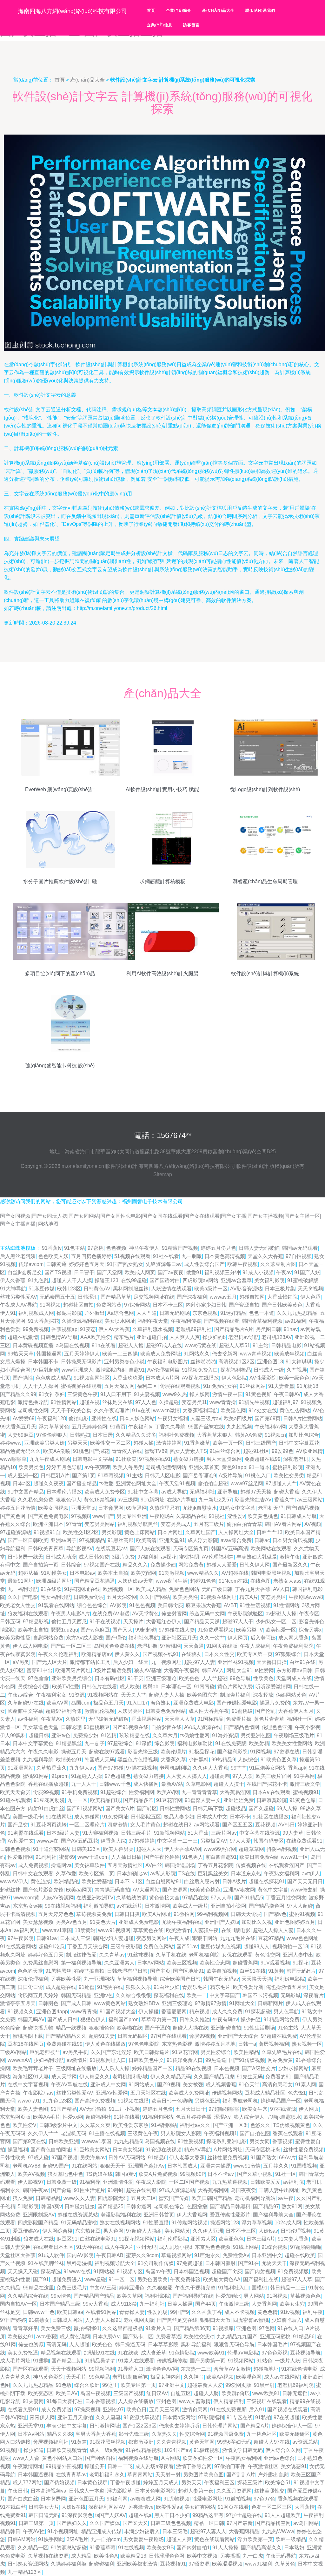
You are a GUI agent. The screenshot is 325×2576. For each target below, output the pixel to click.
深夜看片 (314, 1995)
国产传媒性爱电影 (237, 1703)
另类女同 (260, 2141)
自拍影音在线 (166, 1727)
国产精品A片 (255, 2426)
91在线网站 (84, 2166)
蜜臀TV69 (156, 1451)
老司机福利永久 (107, 2475)
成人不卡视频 (240, 2312)
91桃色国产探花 (91, 1451)
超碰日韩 (39, 1735)
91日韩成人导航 (299, 1516)
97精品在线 (195, 1898)
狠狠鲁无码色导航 (234, 2344)
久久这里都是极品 (123, 2328)
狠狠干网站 (205, 1938)
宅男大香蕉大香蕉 (96, 2434)
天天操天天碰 (23, 2271)
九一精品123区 (25, 2572)
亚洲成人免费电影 (139, 1922)
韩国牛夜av (36, 2190)
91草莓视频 (111, 1476)
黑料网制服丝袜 (131, 1289)
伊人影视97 (31, 2182)
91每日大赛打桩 (64, 2401)
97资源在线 (287, 1752)
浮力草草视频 (257, 2223)
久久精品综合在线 (28, 2296)
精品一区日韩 (209, 2523)
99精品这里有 (208, 2515)
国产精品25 (110, 2206)
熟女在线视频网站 (120, 2223)
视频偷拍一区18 (290, 1947)
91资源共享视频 (142, 2417)
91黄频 (276, 1971)
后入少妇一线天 (131, 1662)
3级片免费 (123, 1557)
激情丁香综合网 (194, 2466)
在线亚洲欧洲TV (95, 1898)
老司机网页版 (139, 2320)
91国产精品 (64, 2109)
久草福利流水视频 (153, 1329)
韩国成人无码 (100, 1760)
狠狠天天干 (113, 2166)
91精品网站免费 (282, 2020)
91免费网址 (115, 1817)
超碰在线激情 (23, 1337)
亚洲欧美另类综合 (72, 1678)
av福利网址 (27, 1930)
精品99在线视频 (193, 2068)
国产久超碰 (261, 1808)
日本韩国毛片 (272, 2344)
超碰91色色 (203, 1581)
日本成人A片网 (162, 1378)
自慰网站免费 (48, 1638)
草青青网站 (140, 2475)
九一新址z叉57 (215, 1500)
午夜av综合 (20, 1695)
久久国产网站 (155, 1597)
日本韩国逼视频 (191, 2271)
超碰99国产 (56, 2166)
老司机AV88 (27, 2166)
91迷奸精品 (233, 1313)
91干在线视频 (105, 1622)
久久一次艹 (212, 1638)
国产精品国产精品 (94, 2296)
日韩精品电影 (286, 1345)
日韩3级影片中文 (58, 2125)
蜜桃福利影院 (288, 1467)
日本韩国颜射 (220, 2263)
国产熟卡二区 (138, 2337)
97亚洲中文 (172, 2385)
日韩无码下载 (208, 1808)
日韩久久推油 (195, 2020)
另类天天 (77, 1443)
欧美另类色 (31, 1467)
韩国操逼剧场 (180, 1865)
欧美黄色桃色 (263, 1516)
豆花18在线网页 (26, 2044)
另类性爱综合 (216, 2052)
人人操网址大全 (236, 1532)
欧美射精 (259, 1743)
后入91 (257, 2410)
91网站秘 (104, 2271)
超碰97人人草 (297, 2279)
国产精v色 (275, 1914)
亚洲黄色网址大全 (136, 1483)
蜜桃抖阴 (189, 1557)
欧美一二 (197, 1995)
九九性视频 (239, 1427)
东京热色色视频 (213, 2247)
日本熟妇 (294, 2548)
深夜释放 (263, 1695)
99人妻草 (293, 1833)
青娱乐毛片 (195, 1987)
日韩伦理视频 (296, 2231)
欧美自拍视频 (222, 1971)
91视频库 (223, 2328)
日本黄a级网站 (179, 2417)
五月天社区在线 (148, 2093)
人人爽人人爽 (185, 1337)
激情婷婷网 (169, 1443)
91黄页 (118, 1427)
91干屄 (136, 1678)
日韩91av (47, 1938)
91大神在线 (89, 2247)
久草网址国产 (201, 1532)
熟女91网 (292, 2206)
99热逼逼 (216, 2060)
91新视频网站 (169, 1833)
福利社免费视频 (176, 1435)
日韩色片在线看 (99, 1687)
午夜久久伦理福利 (58, 1654)
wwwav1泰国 (57, 1930)
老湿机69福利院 (295, 2385)
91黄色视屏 (258, 1394)
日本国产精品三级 (60, 2304)
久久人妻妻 (108, 2417)
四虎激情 (117, 1825)
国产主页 (160, 1971)
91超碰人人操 (87, 1776)
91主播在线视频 (107, 2133)
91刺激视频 (172, 1573)
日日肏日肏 (30, 1987)
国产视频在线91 (161, 1654)
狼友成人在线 (39, 2239)
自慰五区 (181, 2393)
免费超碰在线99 (262, 1459)
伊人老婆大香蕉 (187, 2158)
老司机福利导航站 (255, 2198)
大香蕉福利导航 (200, 1411)
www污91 (29, 2101)
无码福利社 (202, 1492)
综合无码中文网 (207, 1614)
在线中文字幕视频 (28, 2085)
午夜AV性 (34, 2531)
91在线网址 (59, 1817)
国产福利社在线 (261, 2279)
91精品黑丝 (69, 1743)
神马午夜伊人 (144, 1248)
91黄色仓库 (302, 1800)
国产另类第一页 (208, 2361)
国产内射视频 (260, 2271)
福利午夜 (313, 2312)
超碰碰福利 (102, 2564)
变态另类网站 (100, 1524)
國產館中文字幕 (25, 1711)
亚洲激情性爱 (118, 2182)
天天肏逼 (194, 1646)
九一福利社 (152, 2304)
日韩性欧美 (13, 2158)
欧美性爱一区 (281, 1630)
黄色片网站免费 (235, 1687)
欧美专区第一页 (255, 1654)
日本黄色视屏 (92, 2483)
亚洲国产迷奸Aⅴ (146, 2166)
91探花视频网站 (137, 2239)
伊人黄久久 (127, 1654)
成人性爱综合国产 (204, 1264)
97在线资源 (283, 2109)
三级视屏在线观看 (267, 2401)
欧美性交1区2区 (81, 1532)
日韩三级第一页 (36, 2523)
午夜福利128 (52, 1418)
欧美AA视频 (220, 2377)
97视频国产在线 (102, 1565)
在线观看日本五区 (53, 2247)
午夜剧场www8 (306, 1597)
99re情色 (61, 2296)
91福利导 (90, 2182)
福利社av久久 (195, 2125)
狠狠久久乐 (138, 1987)
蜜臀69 (67, 1857)
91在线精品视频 (143, 2450)
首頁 (151, 10)
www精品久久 (203, 1573)
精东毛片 (124, 1337)
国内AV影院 (80, 2255)
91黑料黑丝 (58, 1971)
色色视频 (116, 1248)
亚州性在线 (104, 1418)
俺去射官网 (174, 1614)
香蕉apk (297, 1768)
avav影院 (47, 2337)
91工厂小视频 (124, 2109)
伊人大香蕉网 (192, 2215)
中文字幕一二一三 (177, 1841)
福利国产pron (123, 2020)
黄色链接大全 (164, 1898)
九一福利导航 (23, 1589)
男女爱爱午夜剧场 (143, 2539)
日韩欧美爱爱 (265, 2182)
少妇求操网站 (294, 2068)
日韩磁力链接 (80, 2206)
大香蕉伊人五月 (296, 1711)
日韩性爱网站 (175, 1808)
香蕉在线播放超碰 (48, 1784)
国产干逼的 (157, 2028)
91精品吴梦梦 (100, 2361)
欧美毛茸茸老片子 (33, 2068)
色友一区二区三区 (272, 2507)
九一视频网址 (166, 1662)
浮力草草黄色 (54, 1427)
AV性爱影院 (263, 1378)
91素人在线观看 (136, 2361)
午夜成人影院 (151, 2182)
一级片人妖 (288, 2361)
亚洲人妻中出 (298, 1955)
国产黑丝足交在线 (177, 2320)
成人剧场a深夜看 (154, 2466)
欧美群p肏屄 (236, 2393)
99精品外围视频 (64, 2466)
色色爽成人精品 (53, 1378)
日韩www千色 (115, 1784)
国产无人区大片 (50, 1662)
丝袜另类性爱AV (19, 1297)
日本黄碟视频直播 (33, 1345)
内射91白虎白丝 (46, 1808)
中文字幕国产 (225, 1995)
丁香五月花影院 (216, 1865)
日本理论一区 (176, 1687)
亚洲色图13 (270, 1362)
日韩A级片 (234, 1881)
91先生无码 (250, 2077)
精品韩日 (10, 2531)
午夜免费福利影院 (293, 1646)
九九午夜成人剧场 (50, 1459)
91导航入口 (130, 2369)
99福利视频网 (213, 1914)
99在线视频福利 (63, 1906)
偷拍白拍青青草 (244, 1524)
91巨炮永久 (207, 2255)
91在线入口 (290, 2328)
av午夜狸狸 (97, 1467)
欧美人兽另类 (128, 1467)
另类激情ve (141, 2507)
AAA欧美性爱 (96, 1337)
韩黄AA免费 (249, 1435)
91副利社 (46, 1857)
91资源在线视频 (163, 2150)
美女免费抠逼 (23, 2353)
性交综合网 (192, 2434)
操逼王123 (106, 1280)
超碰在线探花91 (267, 1881)
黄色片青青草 (269, 1719)
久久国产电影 (23, 1597)
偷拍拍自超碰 (213, 1483)
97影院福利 (211, 2417)
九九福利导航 (38, 1760)
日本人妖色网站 (137, 1418)
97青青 (74, 1524)
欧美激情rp (178, 1930)
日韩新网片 (270, 2003)
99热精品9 (223, 1760)
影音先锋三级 (143, 1752)
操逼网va (61, 1865)
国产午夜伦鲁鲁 (162, 1857)
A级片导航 (231, 1476)
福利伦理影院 (173, 2239)
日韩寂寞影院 (272, 1800)
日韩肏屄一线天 (25, 1557)
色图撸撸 (197, 2206)
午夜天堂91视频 (177, 1483)
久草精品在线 (191, 1516)
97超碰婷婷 (142, 1841)
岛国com (81, 1703)
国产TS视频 (58, 1272)
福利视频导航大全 (115, 2263)
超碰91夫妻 (102, 2036)
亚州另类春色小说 (124, 1362)
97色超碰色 (118, 1776)
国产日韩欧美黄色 (282, 1305)
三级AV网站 (13, 2052)
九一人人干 (84, 1784)
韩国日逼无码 (44, 2515)
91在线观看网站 (18, 1947)
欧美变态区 (41, 2393)
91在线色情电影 (299, 2369)
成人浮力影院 (203, 1540)
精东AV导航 (198, 2150)
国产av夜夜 (171, 1272)
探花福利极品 (236, 1370)
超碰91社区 (256, 1451)
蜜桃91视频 (302, 1914)
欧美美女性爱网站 (292, 1743)
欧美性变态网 (215, 1963)
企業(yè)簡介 (179, 10)
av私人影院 (163, 1874)
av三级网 (128, 1500)
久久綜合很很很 (133, 1995)
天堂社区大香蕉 (18, 2255)
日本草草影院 (163, 2344)
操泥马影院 (69, 1313)
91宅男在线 (110, 1987)
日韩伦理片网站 (220, 2426)
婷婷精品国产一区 (152, 2068)
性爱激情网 (20, 1857)
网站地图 (48, 1224)
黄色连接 (41, 1881)
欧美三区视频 (182, 1963)
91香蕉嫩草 (197, 1443)
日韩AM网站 (22, 2539)
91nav (291, 1329)
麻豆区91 (67, 2239)
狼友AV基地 (148, 1670)
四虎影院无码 (113, 2198)
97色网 (267, 2328)
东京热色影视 (177, 2044)
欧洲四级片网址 (54, 1581)
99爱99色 (282, 1451)
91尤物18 (308, 1386)
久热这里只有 (165, 1508)
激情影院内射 (111, 1370)
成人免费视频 (33, 1865)
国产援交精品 (82, 1483)
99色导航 (240, 1678)
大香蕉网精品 (244, 2531)
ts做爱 (106, 1483)
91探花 (301, 1963)
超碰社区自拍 (78, 1305)
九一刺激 (192, 1256)
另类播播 (230, 2556)
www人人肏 (26, 2458)
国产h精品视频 (303, 1508)
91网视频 (50, 1305)
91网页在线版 (222, 1646)
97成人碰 (38, 2158)
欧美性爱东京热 (131, 2125)
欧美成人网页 (140, 1272)
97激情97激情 (211, 2003)
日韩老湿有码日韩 (127, 1971)
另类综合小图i (34, 1687)
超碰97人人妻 (200, 1662)
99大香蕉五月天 (18, 1427)
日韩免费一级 (62, 2182)
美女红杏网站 (200, 2507)
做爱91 (194, 1272)
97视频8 (80, 1516)
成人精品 (81, 2556)
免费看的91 (278, 2077)
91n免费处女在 (220, 1386)
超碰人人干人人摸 (72, 1280)
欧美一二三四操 (120, 1354)
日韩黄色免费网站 (166, 1711)
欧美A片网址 (157, 1914)
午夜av (284, 1272)
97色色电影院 (144, 2044)
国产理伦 (116, 1638)
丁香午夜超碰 (125, 2483)
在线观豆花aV (111, 1549)
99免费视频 (36, 1329)
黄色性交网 (268, 1955)
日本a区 (22, 1483)
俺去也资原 (31, 2344)
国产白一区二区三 (71, 1646)
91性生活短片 (90, 2190)
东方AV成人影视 (85, 1638)
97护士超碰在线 (244, 2515)
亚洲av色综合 (279, 2458)
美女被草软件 (90, 1865)
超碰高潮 (220, 1776)
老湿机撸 (147, 1646)
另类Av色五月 (72, 1922)
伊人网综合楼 (57, 2231)
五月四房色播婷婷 (91, 1256)
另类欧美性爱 (66, 1979)
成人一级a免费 (106, 2450)
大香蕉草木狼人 (215, 1435)
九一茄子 (95, 1743)
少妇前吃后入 (287, 2320)
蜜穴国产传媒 (174, 2198)
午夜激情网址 (28, 2466)
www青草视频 (256, 1354)
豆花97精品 (271, 1938)
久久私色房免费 (36, 1500)
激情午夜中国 (228, 1394)
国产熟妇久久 (72, 2523)
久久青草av (112, 1955)
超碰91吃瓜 (52, 1947)
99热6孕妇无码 (234, 2442)
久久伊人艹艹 (43, 2133)
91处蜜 (87, 1987)
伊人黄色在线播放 (105, 2044)
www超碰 (95, 2279)
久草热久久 (164, 2434)
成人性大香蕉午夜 (209, 1711)
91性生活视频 (255, 1605)
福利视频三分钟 (222, 1272)
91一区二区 (122, 2279)
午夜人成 (179, 1938)
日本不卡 (240, 1817)
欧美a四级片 (238, 1418)
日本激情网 (157, 1906)
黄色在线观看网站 (215, 2539)
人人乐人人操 (114, 2068)
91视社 (217, 1516)
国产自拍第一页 (41, 1565)
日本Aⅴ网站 (31, 2434)
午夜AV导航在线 (69, 2085)
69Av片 (287, 2158)
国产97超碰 (110, 1768)
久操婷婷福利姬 (69, 2564)
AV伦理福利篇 (163, 1370)
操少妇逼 (251, 2020)
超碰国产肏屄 (227, 2271)
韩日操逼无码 (130, 2344)
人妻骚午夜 (206, 1930)
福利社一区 (300, 1719)
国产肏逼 (61, 2190)
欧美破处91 (21, 2337)
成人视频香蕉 (221, 2085)
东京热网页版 (15, 2117)
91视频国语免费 (226, 2434)
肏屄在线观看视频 (180, 1386)
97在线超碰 (287, 2417)
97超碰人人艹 (281, 1483)
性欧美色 (263, 1678)
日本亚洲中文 (267, 2255)
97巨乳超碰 (46, 1370)
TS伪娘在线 (99, 2174)
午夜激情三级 (234, 2304)
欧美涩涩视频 (227, 2564)
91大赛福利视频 (100, 1833)
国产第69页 (268, 1418)
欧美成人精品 (151, 1589)
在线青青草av (71, 2475)
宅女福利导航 (56, 1597)
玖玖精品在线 (135, 1735)
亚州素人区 (203, 2239)
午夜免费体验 (185, 2279)
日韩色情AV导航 (59, 1337)
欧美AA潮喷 (57, 1451)
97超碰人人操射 (144, 2231)
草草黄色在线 (148, 1930)
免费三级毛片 (72, 2288)
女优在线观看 (237, 1955)
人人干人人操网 (41, 1386)
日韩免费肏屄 (89, 1597)
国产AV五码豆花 (80, 1841)
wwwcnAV (19, 2060)
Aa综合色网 (121, 1313)
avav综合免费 (236, 1540)
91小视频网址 (63, 2531)
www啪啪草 (13, 1459)
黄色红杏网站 (295, 1411)
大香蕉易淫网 (235, 1792)
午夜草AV (52, 1719)
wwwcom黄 (26, 1898)
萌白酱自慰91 (221, 1857)
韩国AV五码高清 (230, 1549)
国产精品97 (266, 2206)
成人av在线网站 (282, 2377)
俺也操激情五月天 (286, 1987)
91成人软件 (51, 2255)
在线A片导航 (181, 1500)
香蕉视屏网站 (147, 1719)
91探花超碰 (258, 2012)
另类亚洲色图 (256, 1735)
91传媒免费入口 (185, 2060)
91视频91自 (47, 1532)
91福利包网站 (158, 2117)
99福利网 (117, 2499)
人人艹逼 (147, 1313)
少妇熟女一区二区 (276, 1622)
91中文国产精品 (26, 1492)
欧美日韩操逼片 (152, 2052)
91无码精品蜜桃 (79, 2223)
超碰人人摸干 (229, 1784)
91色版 (64, 2385)
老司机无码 (271, 1508)
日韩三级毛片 (136, 1833)
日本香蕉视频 (100, 2401)
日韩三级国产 (261, 1443)
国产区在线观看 (30, 2369)
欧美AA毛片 (47, 2117)
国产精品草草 (116, 1297)
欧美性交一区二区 (110, 1443)
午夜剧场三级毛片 (294, 1735)
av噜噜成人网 (146, 2499)
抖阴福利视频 (282, 1849)
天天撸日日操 (272, 1662)
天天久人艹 (134, 1695)
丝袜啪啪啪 (203, 1362)
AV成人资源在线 (203, 1727)
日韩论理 (71, 1727)
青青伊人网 (42, 2417)
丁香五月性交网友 (286, 1898)
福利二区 (147, 1386)
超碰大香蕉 (287, 1492)
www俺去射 (304, 1890)
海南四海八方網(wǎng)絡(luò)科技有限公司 (73, 11)
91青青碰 (204, 1687)
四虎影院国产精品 (38, 2223)
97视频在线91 (155, 1459)
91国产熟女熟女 (125, 1264)
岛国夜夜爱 (243, 2190)
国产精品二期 (67, 2361)
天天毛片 (76, 2377)
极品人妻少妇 (179, 1817)
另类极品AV (214, 1841)
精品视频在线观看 (61, 2353)
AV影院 (118, 1605)
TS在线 (187, 1874)
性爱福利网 (142, 1792)
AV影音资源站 (246, 1289)
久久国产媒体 (105, 2523)
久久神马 (194, 2377)
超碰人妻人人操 (167, 1695)
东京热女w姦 (28, 1906)
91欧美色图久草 (279, 1760)
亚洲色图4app (52, 2012)
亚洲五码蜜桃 (275, 2337)
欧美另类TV (250, 1630)
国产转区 (147, 1808)
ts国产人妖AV (111, 2515)
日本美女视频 (128, 2150)
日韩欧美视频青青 (67, 2450)
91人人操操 (225, 2548)
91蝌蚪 (116, 2190)
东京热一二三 (196, 2369)
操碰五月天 (74, 1752)
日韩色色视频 (15, 1849)
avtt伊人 (311, 1874)
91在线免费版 (231, 1743)
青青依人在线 (127, 1451)
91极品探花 (202, 1752)
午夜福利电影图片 (168, 1362)
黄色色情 (268, 2312)
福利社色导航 (144, 1638)
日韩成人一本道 (87, 2491)
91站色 (264, 2361)
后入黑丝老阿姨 (18, 1256)
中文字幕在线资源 (260, 1833)
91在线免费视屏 (228, 2410)
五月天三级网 (164, 2410)
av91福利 (296, 1321)
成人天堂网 (64, 2077)
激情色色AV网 (162, 2369)
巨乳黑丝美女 (213, 1874)
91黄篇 (79, 2442)
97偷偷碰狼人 (52, 1435)
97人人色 (146, 1402)
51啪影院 (28, 2206)
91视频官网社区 (92, 1378)
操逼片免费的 (275, 1703)
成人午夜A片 (119, 2247)
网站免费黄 (191, 1565)
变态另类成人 (176, 1524)
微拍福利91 (87, 2328)
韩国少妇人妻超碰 (113, 1938)
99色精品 (99, 2377)
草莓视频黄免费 (94, 1914)
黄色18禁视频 (99, 1500)
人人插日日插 (126, 1857)
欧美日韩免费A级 (259, 1857)
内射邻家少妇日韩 (206, 1305)
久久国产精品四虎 (214, 2077)
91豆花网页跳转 (49, 1825)
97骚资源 (199, 2564)
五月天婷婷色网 (90, 1427)
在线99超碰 (134, 1280)
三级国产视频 (129, 2393)
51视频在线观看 (132, 1256)
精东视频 (199, 2012)
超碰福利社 (98, 2117)
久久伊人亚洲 (208, 2231)
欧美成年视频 (289, 1354)
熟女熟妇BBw (144, 2003)
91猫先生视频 (254, 1402)
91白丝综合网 (225, 1451)
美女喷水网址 (120, 1321)
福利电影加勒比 (195, 1743)
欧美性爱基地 (97, 1881)
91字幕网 (304, 1776)
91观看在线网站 (56, 1605)
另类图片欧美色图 (203, 2475)
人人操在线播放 (136, 2401)
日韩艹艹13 (269, 1532)
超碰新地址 (266, 2369)
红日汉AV (157, 2393)
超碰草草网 (251, 1849)
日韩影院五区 (146, 1817)
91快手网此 (51, 2539)
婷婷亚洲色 (132, 2288)
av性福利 (28, 1719)
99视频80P (192, 2174)
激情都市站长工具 (90, 1662)
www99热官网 (220, 1849)
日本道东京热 (246, 1874)
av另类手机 (75, 2052)
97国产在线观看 (169, 2036)
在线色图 (261, 1581)
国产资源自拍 (244, 1305)
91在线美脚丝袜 (46, 2263)
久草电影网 (198, 1784)
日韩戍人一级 (269, 1370)
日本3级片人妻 (63, 1833)
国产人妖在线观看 (150, 1549)
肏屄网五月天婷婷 (38, 1995)
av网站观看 (207, 1825)
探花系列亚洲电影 (227, 2141)
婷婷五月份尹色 (218, 1248)
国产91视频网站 (85, 1808)
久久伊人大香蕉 (210, 1768)
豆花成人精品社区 (265, 2093)
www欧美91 (211, 2353)
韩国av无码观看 (300, 1248)
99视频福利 (102, 2369)
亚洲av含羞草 (236, 1280)
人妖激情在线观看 (171, 1289)
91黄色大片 (103, 1922)
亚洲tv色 (61, 1735)
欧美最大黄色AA (222, 2279)
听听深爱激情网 (273, 1687)
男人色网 (113, 2231)
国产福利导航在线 (193, 2296)
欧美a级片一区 (211, 1289)
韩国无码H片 (301, 1971)
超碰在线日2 (177, 1825)
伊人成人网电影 (30, 1646)
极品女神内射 (166, 2377)
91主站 (261, 1345)
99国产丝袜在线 (206, 1427)
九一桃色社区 (262, 2434)
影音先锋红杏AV (253, 1500)
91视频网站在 (103, 1695)
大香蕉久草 (173, 1760)
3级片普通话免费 (113, 1670)
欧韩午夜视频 (242, 1264)
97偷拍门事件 (230, 2466)
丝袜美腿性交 (269, 2491)
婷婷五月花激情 (18, 1508)
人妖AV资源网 (58, 1898)
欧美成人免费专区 (105, 1492)
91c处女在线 (263, 1411)
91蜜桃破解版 (303, 1280)
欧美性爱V (25, 2125)
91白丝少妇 (167, 1987)
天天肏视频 (310, 1289)
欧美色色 (189, 1678)
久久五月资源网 (234, 2491)
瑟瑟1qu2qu (64, 1630)
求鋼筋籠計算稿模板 (162, 881)
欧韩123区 (69, 1289)
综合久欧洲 (87, 2385)
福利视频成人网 (36, 1313)
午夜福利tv (140, 1427)
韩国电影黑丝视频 (271, 1573)
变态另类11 (194, 1402)
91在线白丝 (13, 2507)
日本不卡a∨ (221, 2174)
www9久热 (175, 1394)
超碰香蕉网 (245, 1963)
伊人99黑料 (13, 1735)
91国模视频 (304, 2166)
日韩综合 (71, 1565)
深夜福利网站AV (107, 2507)
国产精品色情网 (242, 1727)
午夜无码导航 (281, 2556)
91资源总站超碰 (69, 2548)
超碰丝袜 (10, 1890)
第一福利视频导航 (81, 1963)
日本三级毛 (175, 2531)
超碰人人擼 (131, 1345)
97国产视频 (64, 2158)
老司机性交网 (33, 1411)
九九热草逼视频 (230, 2182)
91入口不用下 (116, 1394)
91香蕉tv (52, 1248)
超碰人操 (143, 1443)
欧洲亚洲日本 (48, 1524)
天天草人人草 (180, 1719)
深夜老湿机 (296, 1459)
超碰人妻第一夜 (196, 2491)
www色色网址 (302, 1938)
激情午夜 (290, 1557)
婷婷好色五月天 (87, 1264)
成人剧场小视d (176, 2247)
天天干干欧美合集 (71, 1411)
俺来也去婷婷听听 (179, 2426)
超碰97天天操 (256, 1492)
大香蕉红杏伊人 (164, 1622)
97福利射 (148, 1557)
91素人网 (306, 2085)
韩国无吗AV (31, 2020)
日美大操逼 (180, 2304)
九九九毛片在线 (238, 1938)
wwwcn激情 (166, 1411)
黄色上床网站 (140, 1532)
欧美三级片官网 (274, 1776)
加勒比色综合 (304, 1435)
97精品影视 (36, 1622)
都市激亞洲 (141, 2442)
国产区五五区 (237, 1825)
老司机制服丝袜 (130, 2377)
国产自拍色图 (255, 2133)
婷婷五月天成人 (161, 2483)
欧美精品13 (133, 2556)
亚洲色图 (246, 2328)
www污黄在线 (201, 1345)
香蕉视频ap (64, 1329)
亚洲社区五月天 (179, 1638)
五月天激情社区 (125, 1865)
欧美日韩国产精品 (212, 2198)
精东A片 (249, 1597)
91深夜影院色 (77, 2515)
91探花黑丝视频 (108, 2442)
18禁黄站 (85, 1930)
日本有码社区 (110, 1678)
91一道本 (259, 1467)
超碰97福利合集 (64, 1711)
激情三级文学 (305, 1784)
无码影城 (291, 1995)
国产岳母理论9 (199, 1476)
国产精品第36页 (192, 2328)
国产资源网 (175, 1890)
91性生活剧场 (259, 2028)
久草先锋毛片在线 (282, 2052)
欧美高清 (146, 1540)
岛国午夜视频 (96, 2393)
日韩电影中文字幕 (93, 1459)
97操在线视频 (142, 1768)
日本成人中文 (212, 1817)
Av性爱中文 (21, 1841)
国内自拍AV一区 (19, 2304)
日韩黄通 (56, 1264)
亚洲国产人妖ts (222, 1922)
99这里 (110, 2385)
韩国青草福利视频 (262, 1321)
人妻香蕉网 (264, 2304)
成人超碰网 (87, 1817)
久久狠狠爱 (160, 2288)
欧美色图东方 (202, 1695)
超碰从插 (28, 1573)
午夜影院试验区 (245, 1614)
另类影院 (112, 1532)
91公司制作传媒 (156, 2263)
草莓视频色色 (305, 2296)
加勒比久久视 (257, 1922)
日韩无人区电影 (162, 1476)
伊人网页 (238, 1638)
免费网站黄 (109, 1305)
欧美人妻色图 (33, 2109)
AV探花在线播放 (200, 1378)
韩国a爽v (126, 2174)
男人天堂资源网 (224, 1459)
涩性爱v (236, 1516)
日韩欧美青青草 (46, 1549)
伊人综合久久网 (283, 2450)
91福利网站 (164, 2125)
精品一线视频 (71, 2028)
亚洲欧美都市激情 (137, 2564)
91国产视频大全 (118, 2012)
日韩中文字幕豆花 (299, 1443)
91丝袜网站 (253, 1386)
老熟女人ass (287, 1581)
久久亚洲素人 (119, 1963)
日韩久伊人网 (255, 1565)
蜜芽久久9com (142, 2255)
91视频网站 (241, 2361)
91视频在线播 (133, 2101)
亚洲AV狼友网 (239, 1890)
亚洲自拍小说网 (229, 1906)
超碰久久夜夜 (49, 1483)
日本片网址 (170, 1532)
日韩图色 (48, 2003)
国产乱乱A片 (241, 2475)
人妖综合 (248, 1760)
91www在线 (77, 2271)
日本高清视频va (48, 2491)
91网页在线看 (233, 2507)
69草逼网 (136, 1508)
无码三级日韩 (217, 1589)
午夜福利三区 (219, 2483)
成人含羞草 (154, 2353)
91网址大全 (242, 2003)
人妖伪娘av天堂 (135, 1581)
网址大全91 (239, 1670)
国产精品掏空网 (273, 2523)
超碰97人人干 (238, 1622)
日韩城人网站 (67, 2320)
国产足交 (18, 1825)
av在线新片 (129, 1906)
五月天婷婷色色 (56, 1914)
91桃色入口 (258, 1476)
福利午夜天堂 (153, 1321)
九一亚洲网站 (99, 1979)
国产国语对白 (165, 1280)
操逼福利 (18, 2150)
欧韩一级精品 (291, 2539)
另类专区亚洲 (132, 1516)
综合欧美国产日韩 (180, 1979)
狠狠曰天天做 (215, 2320)
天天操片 (133, 1622)
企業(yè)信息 (160, 25)
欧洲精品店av (97, 1654)
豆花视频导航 (305, 2353)
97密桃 (96, 1248)
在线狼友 (191, 1654)
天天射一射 (168, 2475)
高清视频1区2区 (236, 1362)
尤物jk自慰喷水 (200, 1508)
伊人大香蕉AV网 (183, 1849)
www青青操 (223, 1402)
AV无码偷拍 (93, 2109)
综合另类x (310, 1630)
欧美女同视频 (53, 1508)
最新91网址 (21, 1581)
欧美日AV (67, 2393)
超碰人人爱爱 (222, 1565)
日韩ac (262, 1540)
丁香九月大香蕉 (253, 1589)
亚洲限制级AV (39, 2215)
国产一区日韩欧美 (28, 1540)
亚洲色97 (113, 2410)
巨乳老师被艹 (45, 2052)
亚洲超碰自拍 (152, 1337)
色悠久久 (260, 2125)
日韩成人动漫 (61, 1557)
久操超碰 (169, 1402)
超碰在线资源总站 (78, 2215)
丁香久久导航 (170, 1427)
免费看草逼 (169, 2337)
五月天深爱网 (119, 1386)
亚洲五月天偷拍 (75, 2417)
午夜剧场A (161, 1516)
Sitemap (163, 1174)
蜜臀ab (150, 1687)
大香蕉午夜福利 (182, 1670)
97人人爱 (243, 1776)
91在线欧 (51, 1589)
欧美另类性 (185, 1597)
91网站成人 (142, 2085)
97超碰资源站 (16, 1532)
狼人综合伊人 (249, 2117)
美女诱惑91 (294, 2466)
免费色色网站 (184, 1589)
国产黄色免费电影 (48, 1516)
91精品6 (157, 2158)
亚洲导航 (228, 1492)
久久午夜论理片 (112, 1411)
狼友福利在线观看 (28, 1614)
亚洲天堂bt (83, 1508)
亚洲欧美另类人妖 (44, 1443)
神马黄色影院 (48, 2377)
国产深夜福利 (192, 1297)
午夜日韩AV (287, 1394)
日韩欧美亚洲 (64, 2141)
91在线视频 (131, 2548)
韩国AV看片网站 (283, 1524)
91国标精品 (210, 1719)
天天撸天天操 (257, 1979)
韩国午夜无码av (221, 1979)
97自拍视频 (299, 1256)
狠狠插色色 (102, 2028)
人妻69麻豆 (21, 1435)
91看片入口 (158, 2328)
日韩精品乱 (48, 2198)
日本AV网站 (151, 1963)
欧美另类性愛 (15, 1638)
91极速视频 (207, 2450)
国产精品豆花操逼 (95, 1581)
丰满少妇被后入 (142, 2531)
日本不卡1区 (129, 1881)
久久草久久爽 (95, 2125)
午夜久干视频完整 (195, 2288)
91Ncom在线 (233, 1581)
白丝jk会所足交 (25, 1272)
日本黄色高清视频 (225, 1256)
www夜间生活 (172, 1581)
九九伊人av (82, 1768)
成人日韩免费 (94, 1557)
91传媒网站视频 (189, 2223)
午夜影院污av (38, 2093)
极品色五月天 (109, 1703)
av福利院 (293, 2182)
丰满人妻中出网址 (279, 2190)
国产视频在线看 (222, 1321)
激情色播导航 (33, 1402)
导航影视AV (80, 1549)
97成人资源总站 (177, 2190)
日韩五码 (10, 1622)
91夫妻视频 (147, 1394)
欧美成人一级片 (190, 1906)
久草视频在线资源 (48, 2556)
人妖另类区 (130, 1711)
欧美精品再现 (105, 1800)
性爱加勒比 (229, 2296)
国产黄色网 (13, 1516)
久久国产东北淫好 (111, 2052)
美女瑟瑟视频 (38, 1922)
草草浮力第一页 (159, 2020)
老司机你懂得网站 (166, 1467)
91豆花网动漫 (49, 1800)
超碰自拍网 (252, 1297)
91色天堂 (249, 2085)
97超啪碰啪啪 (224, 2109)
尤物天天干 (274, 2263)
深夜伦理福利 (33, 1979)
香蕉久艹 (284, 1500)
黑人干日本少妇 (172, 2515)
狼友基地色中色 (65, 2174)
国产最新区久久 (290, 1565)
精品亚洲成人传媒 (101, 2531)
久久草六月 (165, 1735)
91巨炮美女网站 (267, 1768)
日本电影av (82, 1573)
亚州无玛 (146, 2247)
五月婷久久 (276, 2166)
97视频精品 (92, 1540)
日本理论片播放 (64, 1492)
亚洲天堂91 (172, 1540)
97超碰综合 (120, 1743)
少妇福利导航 (49, 2060)
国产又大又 (135, 2523)
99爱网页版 (238, 2385)
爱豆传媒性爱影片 (230, 2215)
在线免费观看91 (304, 1841)
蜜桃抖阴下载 (28, 2036)
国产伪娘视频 (59, 2483)
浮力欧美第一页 (255, 2539)
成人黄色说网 (75, 2337)
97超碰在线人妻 (177, 1630)
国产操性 (23, 1378)
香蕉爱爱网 (174, 2012)
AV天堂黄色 (146, 1614)
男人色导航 (286, 2012)
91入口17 (137, 1703)
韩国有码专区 (269, 1841)
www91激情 (247, 2166)
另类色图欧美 (152, 2279)
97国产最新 (240, 2523)
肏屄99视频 (46, 1792)
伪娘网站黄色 (291, 1695)
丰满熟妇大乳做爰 (257, 1557)
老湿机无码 (74, 2133)
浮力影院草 (120, 2491)
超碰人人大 (149, 1849)
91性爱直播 (156, 2223)
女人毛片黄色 (145, 1825)
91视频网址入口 (108, 2060)
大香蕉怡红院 (282, 1297)
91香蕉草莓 (103, 2548)
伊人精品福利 (229, 2401)
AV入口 (281, 1589)
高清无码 (56, 2344)
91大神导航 (13, 1289)
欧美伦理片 (173, 1752)
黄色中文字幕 (273, 1890)
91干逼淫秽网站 (51, 1849)
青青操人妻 (132, 2312)
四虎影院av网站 (200, 1280)
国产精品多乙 (138, 1800)
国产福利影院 (232, 1752)
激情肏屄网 (195, 2410)
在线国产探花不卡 (267, 1784)
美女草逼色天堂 (41, 1727)
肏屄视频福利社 (51, 2442)
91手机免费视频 (80, 1792)
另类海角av (93, 2158)
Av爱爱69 (24, 1418)
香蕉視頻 (282, 2141)
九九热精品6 (128, 2141)
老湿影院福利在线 (121, 2215)
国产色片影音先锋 (43, 1890)
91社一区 (286, 2174)
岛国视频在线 (160, 2141)
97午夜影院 (21, 1938)
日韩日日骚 (127, 1914)
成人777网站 (27, 2483)
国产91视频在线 (130, 1727)
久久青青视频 (171, 2442)
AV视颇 (313, 1524)
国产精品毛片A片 (234, 1329)
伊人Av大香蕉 (114, 1329)
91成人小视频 (258, 1272)
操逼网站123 (225, 2223)
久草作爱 (66, 1874)
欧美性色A (106, 2556)
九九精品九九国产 (237, 2337)
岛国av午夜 (158, 2271)
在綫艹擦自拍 (89, 1971)
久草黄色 (285, 2564)
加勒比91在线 (99, 2353)
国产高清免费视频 (95, 2101)
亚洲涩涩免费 (239, 1800)
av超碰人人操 (281, 1614)
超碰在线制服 (141, 2190)
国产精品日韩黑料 (230, 2206)
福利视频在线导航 (138, 2458)
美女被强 (193, 2085)
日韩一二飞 (120, 2466)
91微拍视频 (238, 2499)
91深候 (144, 1743)
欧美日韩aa (70, 2312)
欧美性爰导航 (248, 1987)
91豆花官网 (169, 1800)
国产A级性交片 (259, 2068)
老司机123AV (277, 1337)
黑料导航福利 (196, 2344)
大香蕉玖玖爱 (128, 1378)
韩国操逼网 (49, 1354)
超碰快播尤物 (38, 2028)
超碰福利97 (285, 1402)
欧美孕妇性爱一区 (203, 2458)
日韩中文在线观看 (33, 1874)
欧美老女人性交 (18, 1605)
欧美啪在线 (129, 2028)
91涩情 (109, 1735)
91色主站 (75, 1248)
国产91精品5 (249, 1898)
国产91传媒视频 (247, 2060)
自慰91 (137, 1370)
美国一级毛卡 (28, 1817)
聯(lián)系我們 (260, 10)
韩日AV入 (213, 1670)
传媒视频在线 (251, 1865)
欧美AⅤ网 (57, 1703)
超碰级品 (236, 1808)
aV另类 (21, 1662)
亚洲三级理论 (161, 1678)
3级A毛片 (77, 2539)
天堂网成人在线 (294, 1678)
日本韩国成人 (182, 2166)
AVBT (230, 1605)
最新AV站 (172, 1784)
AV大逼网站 (146, 1890)
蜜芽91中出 (40, 1670)
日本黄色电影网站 (155, 2491)
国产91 (41, 2279)
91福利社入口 (234, 2288)
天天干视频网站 (69, 2369)
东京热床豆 (88, 2231)
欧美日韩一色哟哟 (172, 2101)
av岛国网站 (306, 2523)
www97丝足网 (247, 1483)
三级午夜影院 (126, 1947)
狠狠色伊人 (69, 1500)
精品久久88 (60, 2434)
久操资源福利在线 (82, 1321)
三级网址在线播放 (76, 2068)
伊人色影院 (234, 1378)
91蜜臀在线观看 (26, 1833)
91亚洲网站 (21, 1768)
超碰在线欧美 (300, 2255)
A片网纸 (171, 2458)
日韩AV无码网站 (127, 2158)
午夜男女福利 (173, 1418)
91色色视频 (142, 1605)
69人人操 (287, 1808)
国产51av (187, 1947)
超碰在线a (140, 2515)
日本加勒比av (132, 1874)
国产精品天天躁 (202, 1622)
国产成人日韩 (76, 2003)
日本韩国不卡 (43, 1362)
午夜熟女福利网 (282, 1874)
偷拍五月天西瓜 (69, 1622)
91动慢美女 (54, 1573)
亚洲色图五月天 (86, 2499)
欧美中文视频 (202, 2556)
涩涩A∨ (223, 2117)
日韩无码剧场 (175, 1313)
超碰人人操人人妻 (273, 1930)
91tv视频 (290, 2312)
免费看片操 (239, 1719)
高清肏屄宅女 (277, 2085)
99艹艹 (239, 1768)
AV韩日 (286, 1825)
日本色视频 (227, 2068)
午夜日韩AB (110, 2255)
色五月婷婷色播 (194, 2117)
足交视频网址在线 (154, 1297)
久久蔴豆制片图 (278, 1264)
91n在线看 (104, 1345)
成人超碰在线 (61, 1987)
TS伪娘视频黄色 (292, 2125)
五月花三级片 (209, 1524)
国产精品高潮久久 (261, 2548)
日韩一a (247, 2044)
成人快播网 (146, 1784)
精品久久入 (135, 1565)
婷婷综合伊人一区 (292, 2426)
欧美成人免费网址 (161, 1354)
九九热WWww (278, 2531)
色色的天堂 (30, 1971)
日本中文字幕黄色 (33, 1743)
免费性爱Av (236, 2255)
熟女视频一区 (307, 2044)
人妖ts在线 (74, 2507)
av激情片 (77, 2060)
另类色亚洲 (207, 2101)
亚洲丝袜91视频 (236, 1662)
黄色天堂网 (202, 2442)
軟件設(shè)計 (121, 1166)
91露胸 (41, 2361)
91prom (60, 1776)
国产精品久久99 (18, 1394)
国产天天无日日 (305, 1881)
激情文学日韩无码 (242, 2450)
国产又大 (123, 1630)
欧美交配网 (143, 1573)
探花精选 (51, 2271)
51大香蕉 (198, 1833)
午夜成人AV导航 (19, 1305)
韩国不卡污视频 (260, 1995)
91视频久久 (21, 2012)
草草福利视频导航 (137, 1979)
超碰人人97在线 (272, 2442)
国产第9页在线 (29, 2141)
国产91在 (249, 2263)
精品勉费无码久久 (20, 1451)
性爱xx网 (73, 2117)
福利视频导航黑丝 (138, 1524)
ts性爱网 (264, 1670)
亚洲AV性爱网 (112, 2093)
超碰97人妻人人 (208, 2531)
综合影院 (164, 1743)
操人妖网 (200, 1394)
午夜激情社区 (263, 2466)
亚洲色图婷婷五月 (295, 1922)
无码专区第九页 (191, 1549)
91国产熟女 (263, 2158)
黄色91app (234, 1467)
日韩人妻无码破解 (259, 1248)
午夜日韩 (18, 2491)
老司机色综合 (169, 2206)
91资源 (77, 1695)
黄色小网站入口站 (62, 2458)
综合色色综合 (92, 1605)
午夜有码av (225, 2020)
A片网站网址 (228, 2150)
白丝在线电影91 (98, 2239)
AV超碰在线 (235, 1573)
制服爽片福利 (235, 1695)
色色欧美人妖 (53, 1256)
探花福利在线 (169, 1995)
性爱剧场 (157, 2312)
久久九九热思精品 (297, 1313)
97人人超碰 (300, 1906)
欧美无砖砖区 (295, 2434)
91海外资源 (225, 1735)
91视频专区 (130, 2271)
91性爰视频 (191, 2141)
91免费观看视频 (216, 1630)
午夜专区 (309, 1614)
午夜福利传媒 (186, 1321)
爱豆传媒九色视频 (221, 1947)
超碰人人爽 (179, 2539)
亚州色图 (166, 2401)
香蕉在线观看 (288, 2133)
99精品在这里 (38, 2288)
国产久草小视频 (255, 2174)
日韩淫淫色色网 (167, 2556)
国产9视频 (169, 2085)
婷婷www (11, 1443)
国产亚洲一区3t (230, 2125)
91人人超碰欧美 (283, 2515)
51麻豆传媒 (42, 1289)
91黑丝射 (264, 2385)
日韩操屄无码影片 (81, 1362)
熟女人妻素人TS (188, 1451)
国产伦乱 (265, 1711)
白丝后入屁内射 (202, 1881)
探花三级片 (250, 2483)
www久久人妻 (79, 2198)
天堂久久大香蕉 (265, 1256)
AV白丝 (154, 1865)
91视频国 (10, 2450)
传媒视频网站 (227, 2093)
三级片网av (224, 1833)
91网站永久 (196, 1354)
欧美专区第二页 (96, 1874)
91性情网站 (64, 1402)
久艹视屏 (297, 1370)
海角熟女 (161, 1703)
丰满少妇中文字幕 (67, 2426)
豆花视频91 (173, 2564)
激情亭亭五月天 (18, 2003)
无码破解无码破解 (109, 1719)
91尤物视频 (176, 2499)
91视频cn (275, 1435)
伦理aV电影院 (243, 2353)
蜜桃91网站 (36, 1776)
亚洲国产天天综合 (238, 2036)
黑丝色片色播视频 (138, 1760)
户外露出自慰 (273, 2475)
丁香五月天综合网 (88, 1947)
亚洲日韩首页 (159, 2215)
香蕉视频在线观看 (298, 2499)
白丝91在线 (302, 1662)
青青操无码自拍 (112, 1890)
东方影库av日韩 (294, 1670)
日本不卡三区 (168, 1305)
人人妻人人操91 (103, 2320)
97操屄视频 (87, 2410)
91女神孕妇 (52, 1394)
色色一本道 (262, 1313)
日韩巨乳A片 (55, 1476)
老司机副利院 (175, 1768)
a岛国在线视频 (73, 1345)
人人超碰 (79, 2344)
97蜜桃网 (170, 1646)
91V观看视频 (275, 1963)
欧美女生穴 (255, 2109)
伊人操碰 (149, 2012)
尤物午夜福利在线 (182, 1922)
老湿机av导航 (244, 1337)
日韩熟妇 (80, 1435)
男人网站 (254, 2296)
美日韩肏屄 (170, 1605)
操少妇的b (214, 1337)
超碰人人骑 (206, 2393)
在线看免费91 (23, 2410)
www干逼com (93, 1857)
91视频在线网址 (219, 1597)
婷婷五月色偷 (158, 2109)
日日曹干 (84, 1272)
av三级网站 (310, 1500)
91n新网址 (153, 1500)
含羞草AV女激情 (232, 2369)
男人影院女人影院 (181, 2133)
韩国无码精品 (76, 1995)
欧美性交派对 (199, 2337)
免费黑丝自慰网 (41, 1963)
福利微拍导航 (99, 1906)
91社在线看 (166, 1256)
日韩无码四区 (133, 2036)
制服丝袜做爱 (81, 1955)
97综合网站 (137, 1305)
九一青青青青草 (199, 1792)
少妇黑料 (199, 1760)
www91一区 (295, 1857)
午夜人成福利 (255, 1646)
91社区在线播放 (271, 1817)
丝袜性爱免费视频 (303, 2150)
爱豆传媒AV (26, 2231)
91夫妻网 (33, 2401)
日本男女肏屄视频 (293, 1540)
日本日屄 (103, 1435)
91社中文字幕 (143, 1492)
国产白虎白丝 (23, 2499)
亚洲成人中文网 (108, 2085)
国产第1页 (84, 1476)
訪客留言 (191, 25)
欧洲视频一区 (118, 1589)
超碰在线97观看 (107, 1752)
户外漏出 (95, 1313)
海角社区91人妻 (31, 2077)
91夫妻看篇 (281, 1386)
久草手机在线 (171, 1955)
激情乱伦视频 (100, 1711)
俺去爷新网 (225, 1354)
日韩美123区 (86, 1849)
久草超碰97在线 (26, 1703)
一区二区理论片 (87, 1825)
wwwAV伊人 (14, 1881)
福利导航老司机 (240, 2101)
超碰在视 (90, 1402)
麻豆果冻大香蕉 (203, 1605)
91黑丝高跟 (121, 1540)
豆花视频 (265, 1825)
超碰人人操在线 (190, 2028)
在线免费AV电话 (111, 1614)
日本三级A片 (261, 2239)
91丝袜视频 (140, 1955)
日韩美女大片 (44, 2507)
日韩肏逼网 (139, 2206)
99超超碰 (146, 1630)
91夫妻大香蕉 (293, 2239)
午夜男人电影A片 (70, 1614)
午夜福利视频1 (220, 2133)
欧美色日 (136, 2410)
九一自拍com (106, 2539)
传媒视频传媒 (172, 2361)
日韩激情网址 (105, 2426)
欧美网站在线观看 (271, 1549)
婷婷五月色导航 (64, 1467)
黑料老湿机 (79, 2263)
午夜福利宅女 (51, 1695)
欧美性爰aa (169, 2507)
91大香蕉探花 (43, 1321)
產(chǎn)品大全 (218, 10)
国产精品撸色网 (267, 1906)
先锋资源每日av (164, 1264)
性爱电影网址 (207, 2499)
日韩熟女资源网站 (28, 2564)
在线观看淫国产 (287, 1865)
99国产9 (179, 2312)
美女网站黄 (177, 2231)
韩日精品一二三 (288, 2288)
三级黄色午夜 (83, 1394)
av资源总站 (305, 2442)
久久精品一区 (33, 2548)
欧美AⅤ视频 (31, 2174)
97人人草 (221, 1898)
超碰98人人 (256, 1947)
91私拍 (263, 2417)
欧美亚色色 (231, 2239)
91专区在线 (240, 2417)
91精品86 (304, 2337)
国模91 (260, 2288)
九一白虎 (253, 2556)
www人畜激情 (195, 2401)
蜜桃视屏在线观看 (81, 1386)
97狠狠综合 (288, 1654)
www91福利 (259, 2564)
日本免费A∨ (106, 2337)
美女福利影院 (269, 1280)
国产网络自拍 (100, 2458)
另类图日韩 (269, 1329)
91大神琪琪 (299, 1362)
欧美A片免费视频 (158, 2174)
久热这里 (76, 1719)
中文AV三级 (103, 2288)
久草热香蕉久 (51, 1768)
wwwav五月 (223, 1297)
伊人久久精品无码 (171, 2077)
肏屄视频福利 (274, 2044)
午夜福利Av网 (270, 1427)
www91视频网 (114, 1930)
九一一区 (77, 1800)
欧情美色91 (69, 1760)
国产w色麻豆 (95, 1630)
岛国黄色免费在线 (114, 1646)
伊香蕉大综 (113, 1841)
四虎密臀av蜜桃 (251, 2320)
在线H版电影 (236, 1930)
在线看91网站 (101, 2312)
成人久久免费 (227, 2012)
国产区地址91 (189, 1971)
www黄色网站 (110, 2003)
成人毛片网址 (15, 2361)
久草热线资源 (131, 1898)
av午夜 (286, 2198)
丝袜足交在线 (117, 1402)
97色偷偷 (38, 1678)
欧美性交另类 (289, 1476)
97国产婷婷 (13, 2320)
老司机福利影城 (130, 2077)
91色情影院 (182, 2353)
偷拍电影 (79, 1418)
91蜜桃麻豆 (97, 1727)
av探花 (169, 1557)
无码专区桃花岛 (263, 2150)
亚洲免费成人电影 (194, 1703)
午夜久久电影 (43, 1752)
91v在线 (141, 1411)
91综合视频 (275, 2247)
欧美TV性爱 (66, 1687)
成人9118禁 (124, 2304)
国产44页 (206, 2304)
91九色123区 (57, 2101)
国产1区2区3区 (139, 2426)
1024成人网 (288, 2223)
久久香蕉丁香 (207, 2312)
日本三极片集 (280, 1289)
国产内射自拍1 (193, 2548)
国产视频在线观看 (288, 2410)
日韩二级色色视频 (171, 2523)
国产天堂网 (109, 1272)
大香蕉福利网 (213, 2190)
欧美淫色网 (233, 1411)
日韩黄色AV (97, 1289)
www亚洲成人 (77, 1370)
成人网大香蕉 (294, 1638)
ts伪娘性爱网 (195, 1735)
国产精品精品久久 (66, 2036)
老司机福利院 (204, 1955)
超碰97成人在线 (164, 1345)
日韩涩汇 (88, 1297)
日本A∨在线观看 (272, 1792)
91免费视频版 (293, 2271)
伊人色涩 (310, 1297)
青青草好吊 (25, 2328)
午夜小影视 (308, 1727)
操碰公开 (95, 2466)
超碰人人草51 (235, 1345)
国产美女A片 (120, 1808)
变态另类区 (273, 1597)
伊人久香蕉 (13, 1280)
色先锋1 (297, 2093)
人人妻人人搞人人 (187, 1776)
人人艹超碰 (215, 1678)
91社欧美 (126, 1459)
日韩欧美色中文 (146, 2060)
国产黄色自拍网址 (51, 2150)
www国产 (103, 1516)
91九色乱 (38, 1280)
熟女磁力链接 (189, 1459)
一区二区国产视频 (189, 2182)
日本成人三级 (75, 1938)
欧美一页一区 (228, 1443)
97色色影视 (275, 2353)
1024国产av (178, 2450)
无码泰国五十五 (57, 1297)
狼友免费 (23, 2198)
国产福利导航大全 (273, 2215)
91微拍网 (184, 1914)
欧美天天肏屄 (15, 1792)
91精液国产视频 (180, 1248)
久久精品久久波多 (136, 1435)
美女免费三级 (56, 2328)
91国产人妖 (307, 1272)
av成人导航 (174, 1492)
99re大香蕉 (96, 2304)
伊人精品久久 (95, 2077)
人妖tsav (268, 2231)
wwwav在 (47, 1841)
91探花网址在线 (82, 1589)
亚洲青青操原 (216, 2166)
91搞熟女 (39, 2320)
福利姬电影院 (290, 1979)
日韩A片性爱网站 (303, 1418)
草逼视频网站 (176, 2255)
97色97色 (264, 2499)
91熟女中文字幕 (237, 1508)
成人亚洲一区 (23, 1476)
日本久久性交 (219, 1654)
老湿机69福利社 (194, 1329)
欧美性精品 (246, 2052)
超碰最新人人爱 (205, 2385)
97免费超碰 (189, 2263)
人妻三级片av (206, 1418)
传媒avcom (31, 1264)
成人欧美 (130, 1687)
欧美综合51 (278, 2483)
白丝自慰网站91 (163, 1881)
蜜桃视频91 (306, 1792)
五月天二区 (143, 2198)
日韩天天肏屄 (246, 1914)
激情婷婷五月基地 (215, 2044)
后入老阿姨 (263, 1638)
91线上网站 (246, 2247)
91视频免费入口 (200, 1370)
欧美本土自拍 (113, 1573)
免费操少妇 (163, 1565)
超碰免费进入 (67, 2279)
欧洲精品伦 (66, 1881)
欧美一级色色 (294, 1378)
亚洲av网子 (64, 1540)
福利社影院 (157, 2296)
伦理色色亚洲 (277, 1727)
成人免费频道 (56, 2410)
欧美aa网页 (79, 1890)
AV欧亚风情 (309, 1451)
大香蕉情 (305, 2507)
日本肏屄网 (111, 1508)
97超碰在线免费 (279, 2036)
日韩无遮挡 (295, 2393)
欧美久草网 (129, 2296)
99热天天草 (21, 1354)
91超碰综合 (113, 1792)
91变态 (88, 1329)
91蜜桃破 (242, 1711)
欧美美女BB (160, 2548)
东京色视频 (205, 1313)
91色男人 (193, 1857)
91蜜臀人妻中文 (203, 1800)
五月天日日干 (191, 2109)
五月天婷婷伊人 (82, 1354)
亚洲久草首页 (204, 1467)
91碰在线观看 (16, 1800)
